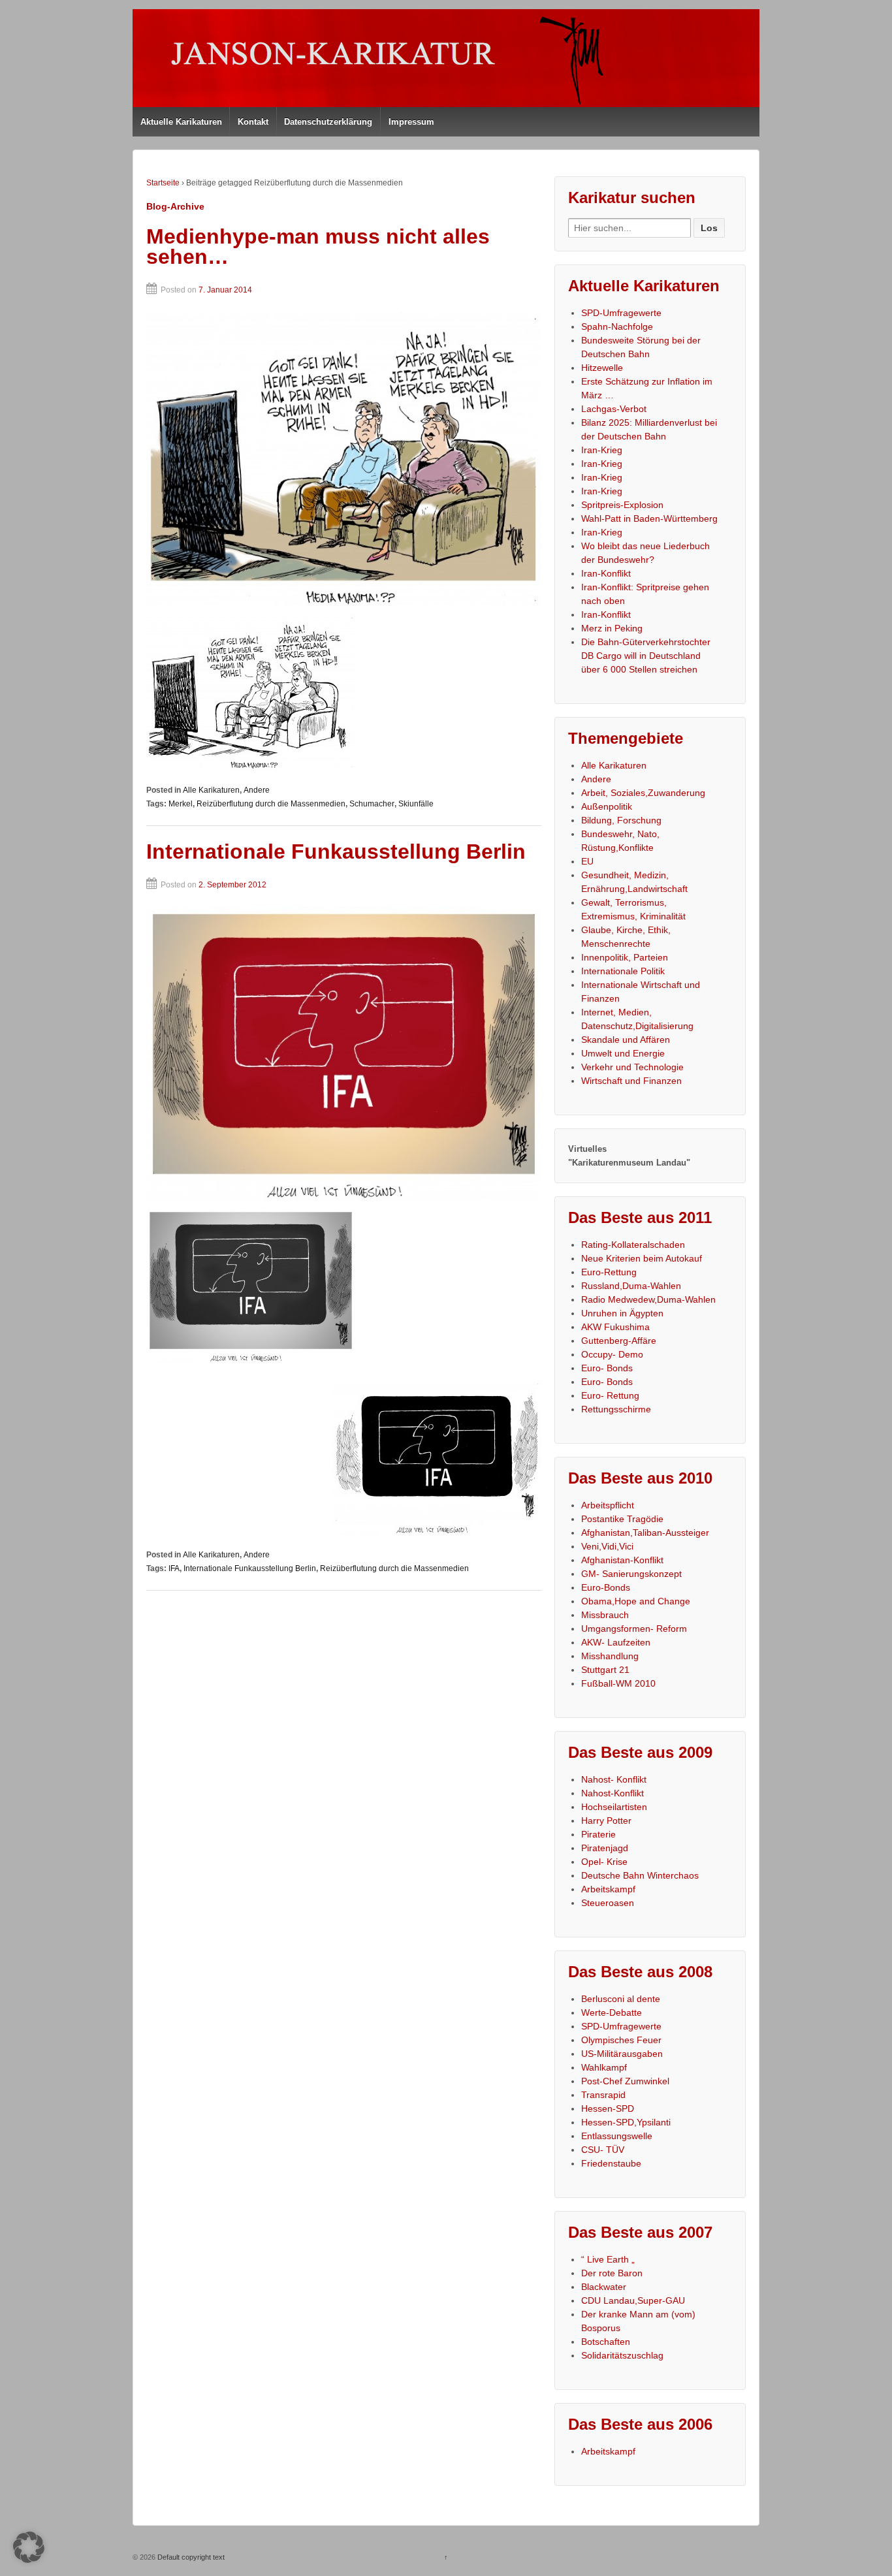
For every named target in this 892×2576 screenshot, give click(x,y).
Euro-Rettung (609, 1272)
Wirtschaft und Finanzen (631, 1081)
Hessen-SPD (608, 2108)
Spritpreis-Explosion (622, 505)
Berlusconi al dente (621, 1999)
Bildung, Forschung (621, 820)
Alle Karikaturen (211, 790)
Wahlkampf (604, 2067)
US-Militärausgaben (622, 2054)
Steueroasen (608, 1903)
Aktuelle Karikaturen (181, 122)
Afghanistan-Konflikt (622, 1560)
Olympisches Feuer (621, 2040)
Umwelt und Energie (623, 1053)
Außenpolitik (607, 806)
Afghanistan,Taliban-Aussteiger (645, 1533)
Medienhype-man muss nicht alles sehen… (318, 247)
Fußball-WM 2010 (618, 1683)
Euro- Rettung (610, 1395)
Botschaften (606, 2342)
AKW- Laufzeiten (616, 1642)
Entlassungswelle (617, 2136)
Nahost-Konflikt (613, 1793)
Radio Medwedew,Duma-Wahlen (648, 1299)
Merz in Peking (612, 628)
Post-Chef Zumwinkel (625, 2081)
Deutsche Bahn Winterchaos (640, 1875)
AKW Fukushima (615, 1327)
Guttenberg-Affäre (619, 1341)
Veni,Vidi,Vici (607, 1546)
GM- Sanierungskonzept (631, 1574)
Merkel (181, 804)
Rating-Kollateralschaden (633, 1245)
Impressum (411, 122)
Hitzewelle (602, 368)
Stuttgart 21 (605, 1670)
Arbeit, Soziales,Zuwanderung (643, 793)
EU (587, 861)
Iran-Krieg (602, 450)
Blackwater (604, 2287)
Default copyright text (190, 2557)
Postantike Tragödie (622, 1519)
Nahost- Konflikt (614, 1779)
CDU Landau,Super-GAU (633, 2300)
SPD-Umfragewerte (621, 313)
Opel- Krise (604, 1862)
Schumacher (372, 804)
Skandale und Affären (626, 1040)
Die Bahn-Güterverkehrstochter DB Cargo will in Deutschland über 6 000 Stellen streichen (646, 656)
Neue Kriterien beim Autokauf (642, 1258)
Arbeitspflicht (608, 1505)
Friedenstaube (611, 2163)
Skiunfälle (416, 804)
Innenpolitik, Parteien (625, 957)
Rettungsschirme (616, 1409)
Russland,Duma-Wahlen (631, 1286)
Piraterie (598, 1834)
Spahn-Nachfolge (617, 326)
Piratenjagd (605, 1848)
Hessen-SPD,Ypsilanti (626, 2122)
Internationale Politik (623, 971)
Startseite (163, 183)
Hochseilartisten (614, 1807)
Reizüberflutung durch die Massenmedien (271, 804)
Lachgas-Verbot (614, 409)
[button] (29, 2547)
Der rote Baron (612, 2273)
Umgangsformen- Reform (634, 1629)
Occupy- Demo (612, 1354)
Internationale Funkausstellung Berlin (336, 851)
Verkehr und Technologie (632, 1067)
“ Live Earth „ (608, 2259)
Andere (257, 790)
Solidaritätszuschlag (622, 2355)
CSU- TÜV (603, 2150)
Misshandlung (610, 1656)
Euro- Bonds (607, 1368)
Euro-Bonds (606, 1587)
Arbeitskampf (608, 1889)
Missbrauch (605, 1615)
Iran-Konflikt (606, 573)
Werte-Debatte (612, 2012)
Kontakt (253, 122)
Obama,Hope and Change (636, 1601)
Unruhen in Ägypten (622, 1313)
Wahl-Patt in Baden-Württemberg (649, 518)
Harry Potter (606, 1821)
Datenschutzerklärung (328, 122)
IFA (174, 1568)
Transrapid (603, 2095)
